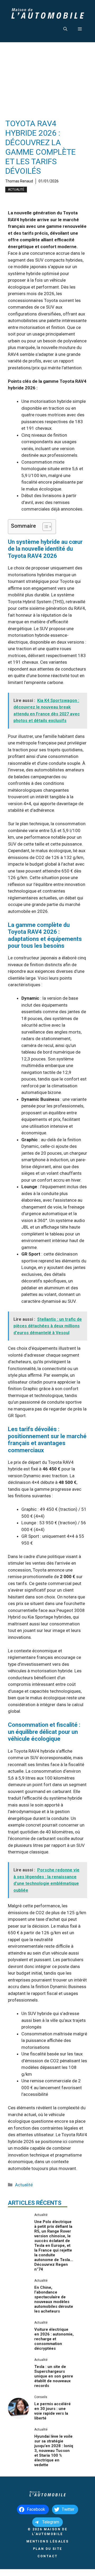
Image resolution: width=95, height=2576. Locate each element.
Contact (48, 2556)
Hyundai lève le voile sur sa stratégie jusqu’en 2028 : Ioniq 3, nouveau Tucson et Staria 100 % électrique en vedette (54, 2451)
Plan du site (48, 2549)
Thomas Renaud (19, 181)
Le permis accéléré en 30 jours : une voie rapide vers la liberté (53, 2411)
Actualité (16, 190)
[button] (65, 29)
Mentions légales (47, 2541)
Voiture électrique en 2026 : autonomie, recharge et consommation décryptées (54, 2339)
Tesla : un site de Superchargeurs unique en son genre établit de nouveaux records (54, 2376)
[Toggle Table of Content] (44, 527)
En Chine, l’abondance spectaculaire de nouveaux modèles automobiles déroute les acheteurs (54, 2299)
